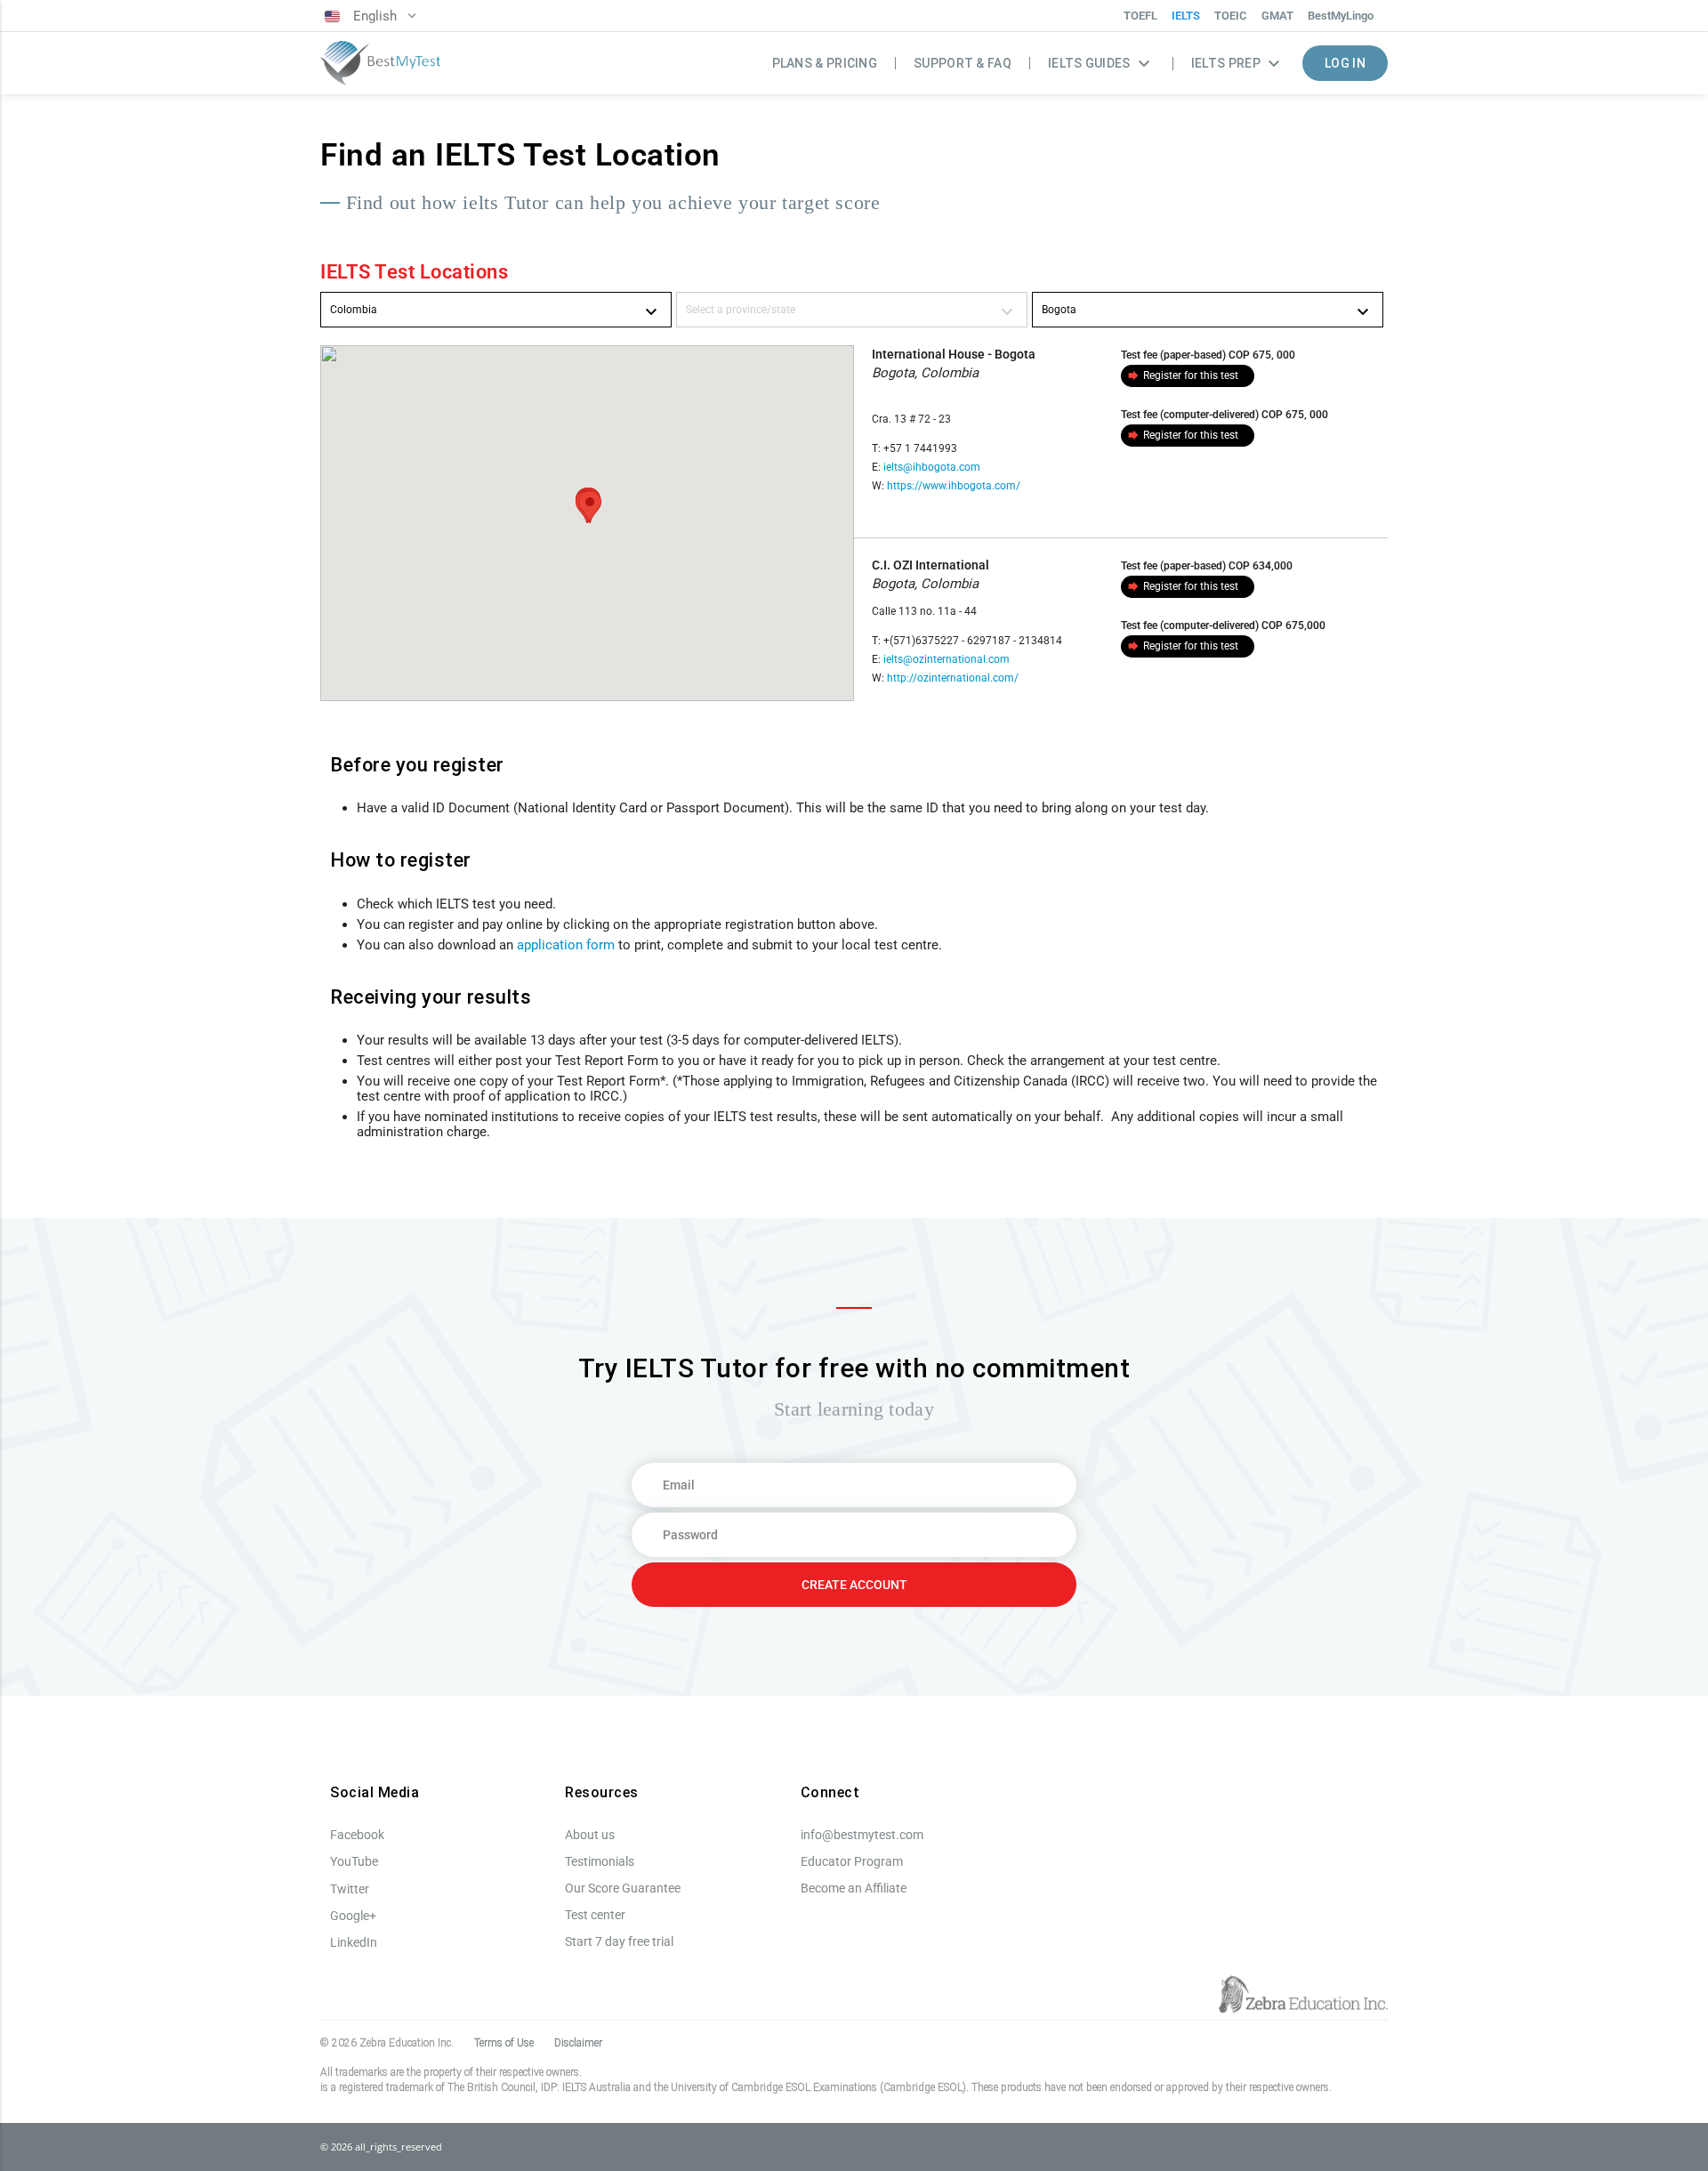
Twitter (350, 1889)
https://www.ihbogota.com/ (954, 486)
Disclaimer (578, 2043)
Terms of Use (504, 2043)
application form (566, 945)
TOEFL (1140, 16)
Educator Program (852, 1861)
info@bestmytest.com (862, 1835)
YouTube (354, 1861)
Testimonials (600, 1861)
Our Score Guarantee (623, 1888)
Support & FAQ (963, 63)
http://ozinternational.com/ (953, 678)
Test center (595, 1915)
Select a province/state (852, 312)
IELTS (1186, 16)
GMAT (1277, 16)
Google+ (353, 1916)
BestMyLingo (1341, 16)
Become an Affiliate (854, 1888)
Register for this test (1182, 375)
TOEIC (1231, 16)
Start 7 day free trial (619, 1941)
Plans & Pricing (825, 63)
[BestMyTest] (380, 64)
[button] (590, 507)
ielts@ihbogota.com (932, 467)
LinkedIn (354, 1942)
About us (590, 1835)
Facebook (357, 1835)
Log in (1345, 63)
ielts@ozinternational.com (947, 659)
